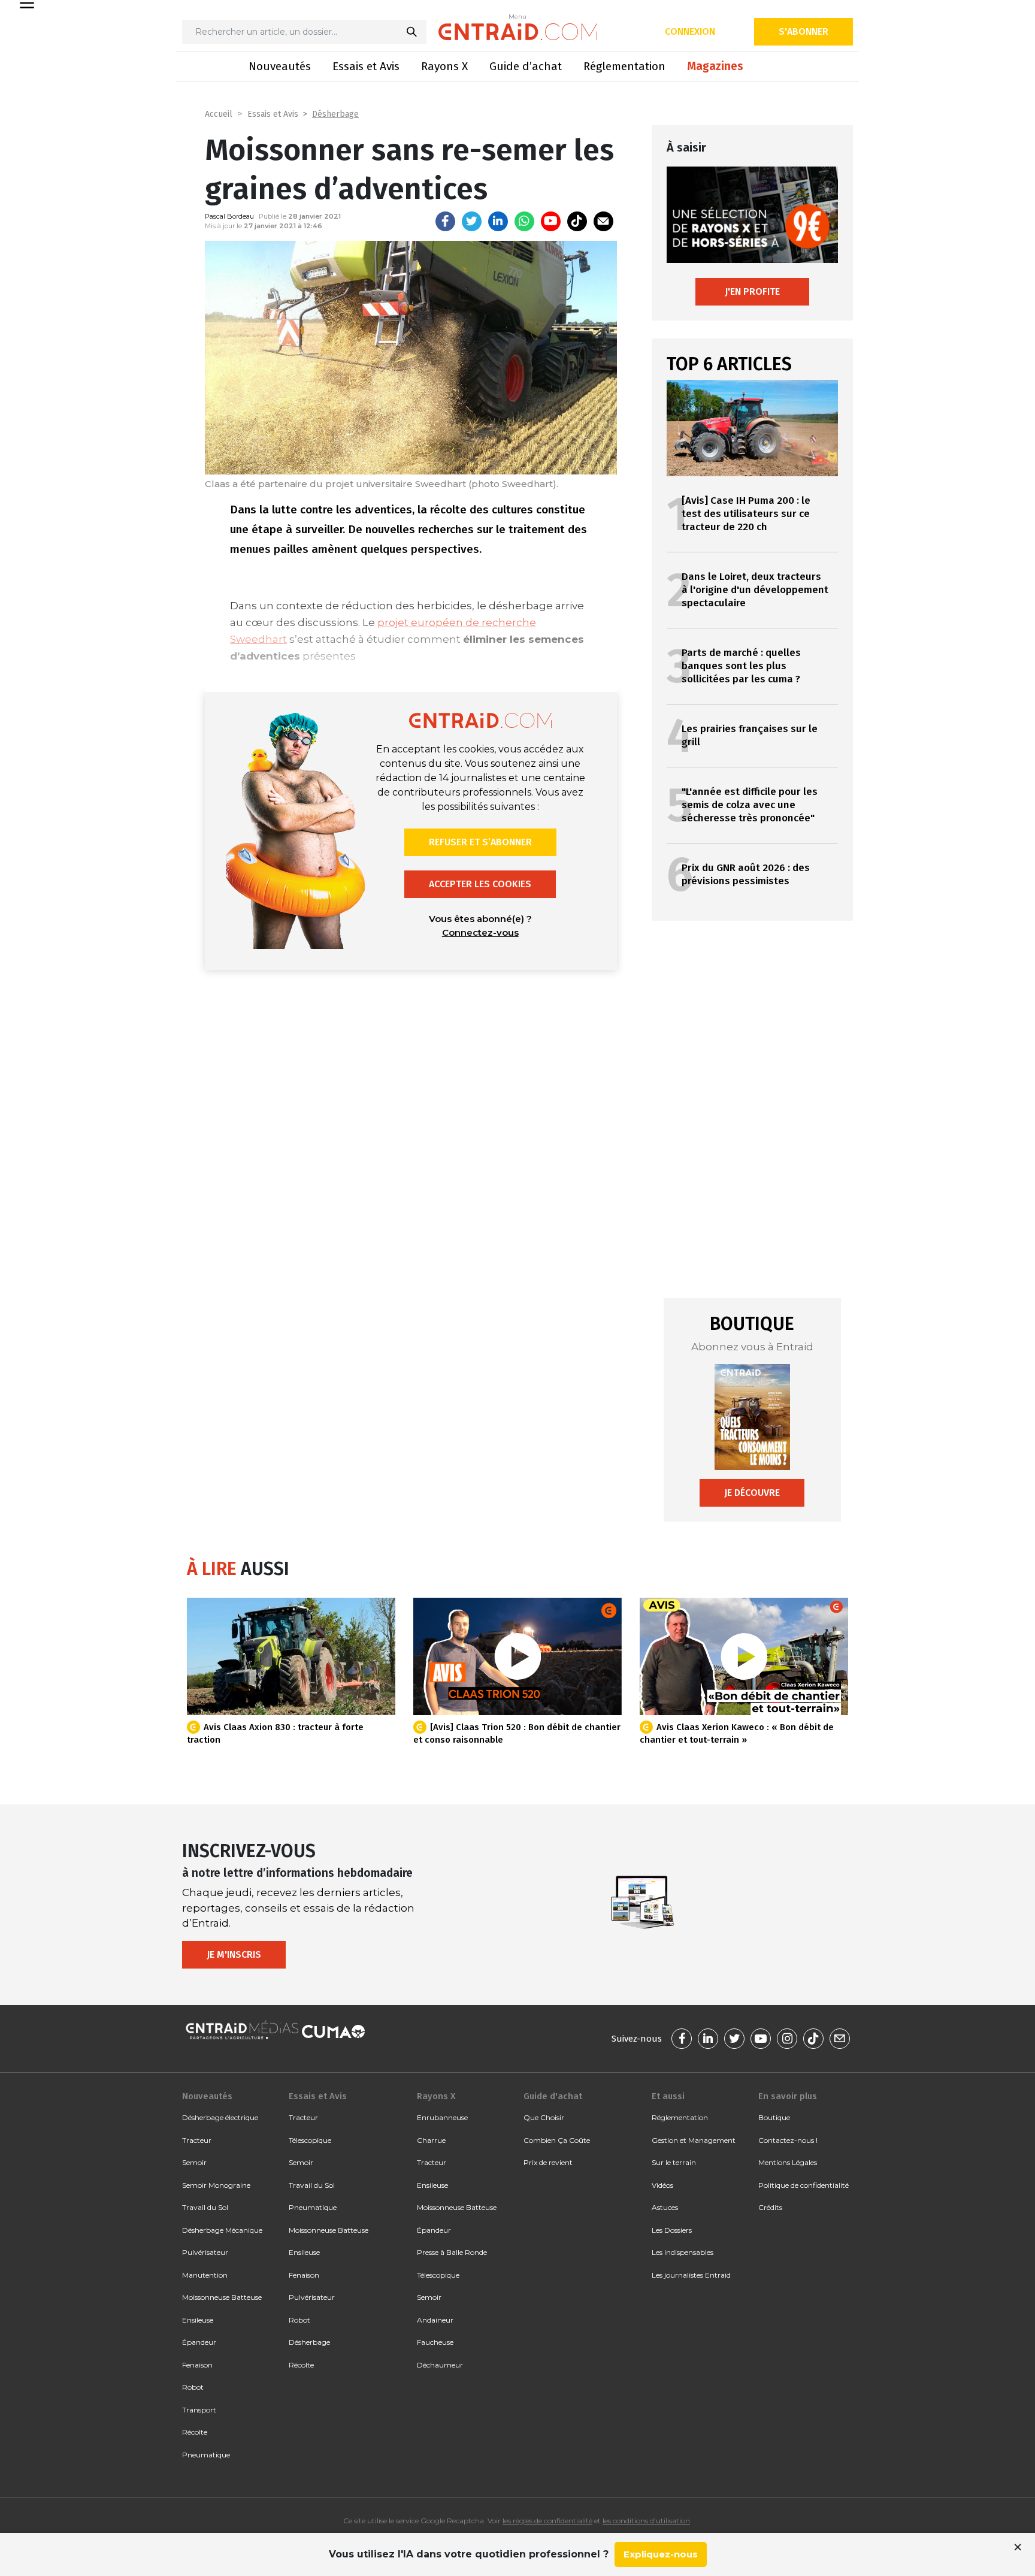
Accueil (219, 114)
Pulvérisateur (205, 2252)
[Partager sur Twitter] (472, 221)
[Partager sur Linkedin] (498, 221)
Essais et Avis (366, 66)
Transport (199, 2410)
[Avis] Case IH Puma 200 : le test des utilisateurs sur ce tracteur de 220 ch (746, 514)
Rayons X (444, 66)
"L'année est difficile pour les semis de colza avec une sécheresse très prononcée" (750, 805)
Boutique (774, 2117)
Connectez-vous (480, 932)
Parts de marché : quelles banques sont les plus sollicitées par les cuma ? (741, 666)
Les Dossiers (672, 2230)
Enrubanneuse (442, 2117)
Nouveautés (280, 66)
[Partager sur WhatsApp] (524, 221)
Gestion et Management (694, 2140)
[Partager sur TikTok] (577, 221)
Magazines (715, 66)
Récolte (195, 2432)
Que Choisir (544, 2117)
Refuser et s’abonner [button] (480, 842)
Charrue (431, 2140)
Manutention (205, 2275)
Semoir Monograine (216, 2185)
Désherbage (335, 114)
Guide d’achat (526, 66)
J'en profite (752, 291)
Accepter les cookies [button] (480, 884)
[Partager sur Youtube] (551, 221)
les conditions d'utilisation (646, 2521)
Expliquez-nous (661, 2554)
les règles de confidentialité (547, 2521)
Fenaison (197, 2365)
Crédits (770, 2207)
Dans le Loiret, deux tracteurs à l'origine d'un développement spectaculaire (755, 590)
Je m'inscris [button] (234, 1954)
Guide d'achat (553, 2096)
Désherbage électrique (220, 2117)
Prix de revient (548, 2162)
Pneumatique (206, 2455)
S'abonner (804, 31)
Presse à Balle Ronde (452, 2252)
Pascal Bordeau (229, 216)
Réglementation (624, 66)
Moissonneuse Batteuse (222, 2297)
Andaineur (435, 2320)
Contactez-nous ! (788, 2140)
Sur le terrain (674, 2162)
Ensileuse (198, 2320)
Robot (193, 2387)
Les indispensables (683, 2252)
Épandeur (199, 2342)
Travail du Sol (205, 2207)
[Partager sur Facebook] (445, 221)
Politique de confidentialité (804, 2185)
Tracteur (197, 2140)
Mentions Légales (788, 2162)
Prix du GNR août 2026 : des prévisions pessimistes (746, 874)
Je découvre (752, 1493)
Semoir (194, 2162)
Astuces (665, 2207)
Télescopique (310, 2140)
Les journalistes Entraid (691, 2275)
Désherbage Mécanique (222, 2230)
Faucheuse (435, 2342)
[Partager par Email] (603, 221)
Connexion (690, 31)
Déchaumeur (440, 2365)
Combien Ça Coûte (557, 2140)
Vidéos (662, 2185)
